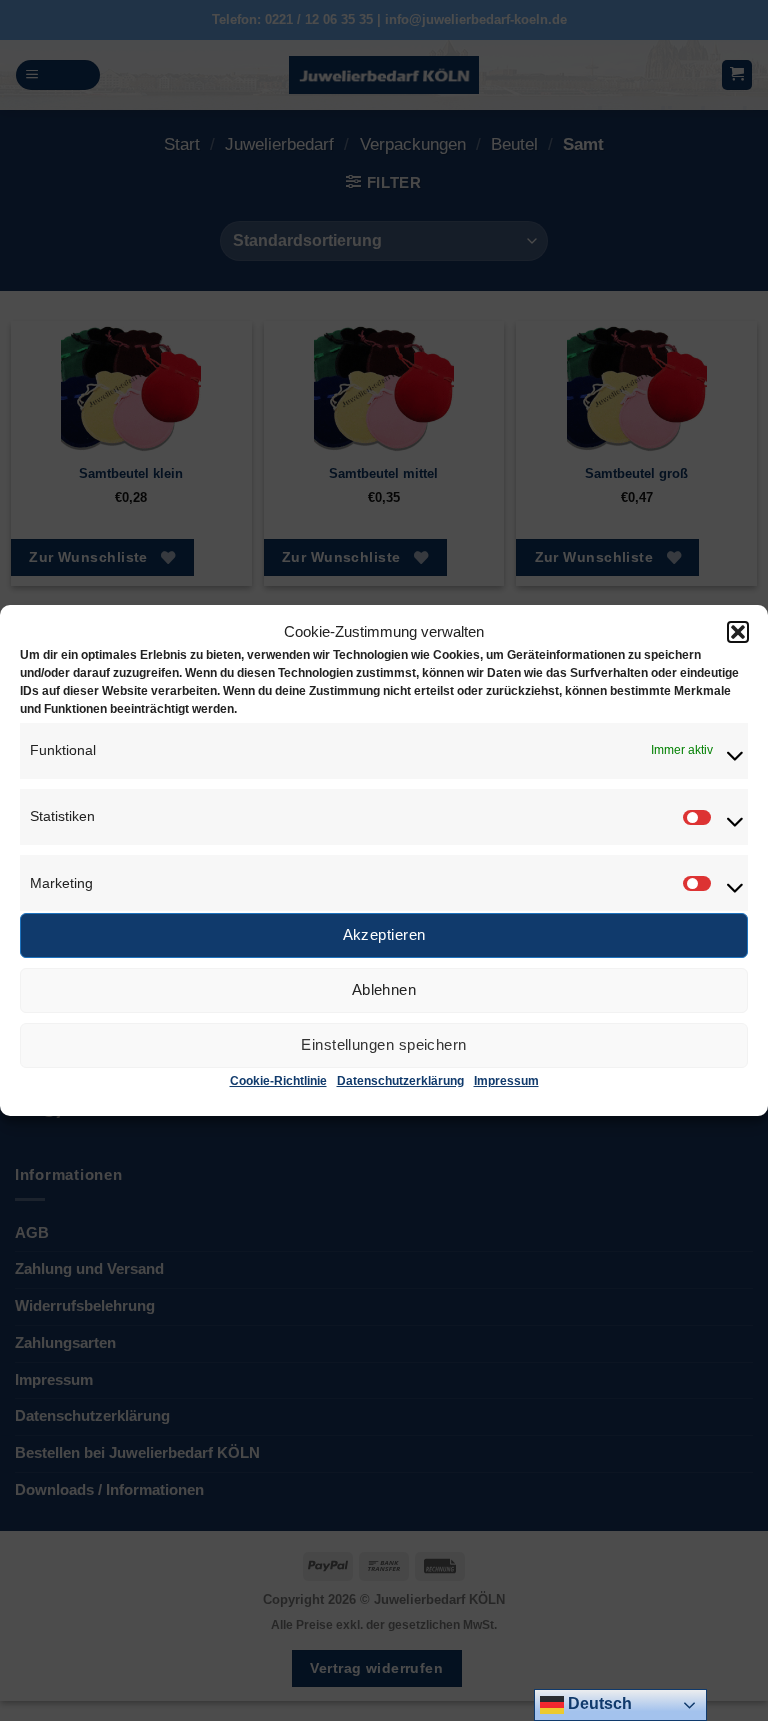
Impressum (506, 1081)
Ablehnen (384, 989)
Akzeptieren (384, 934)
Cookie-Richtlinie (278, 1081)
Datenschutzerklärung (400, 1081)
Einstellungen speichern (383, 1044)
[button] (738, 632)
